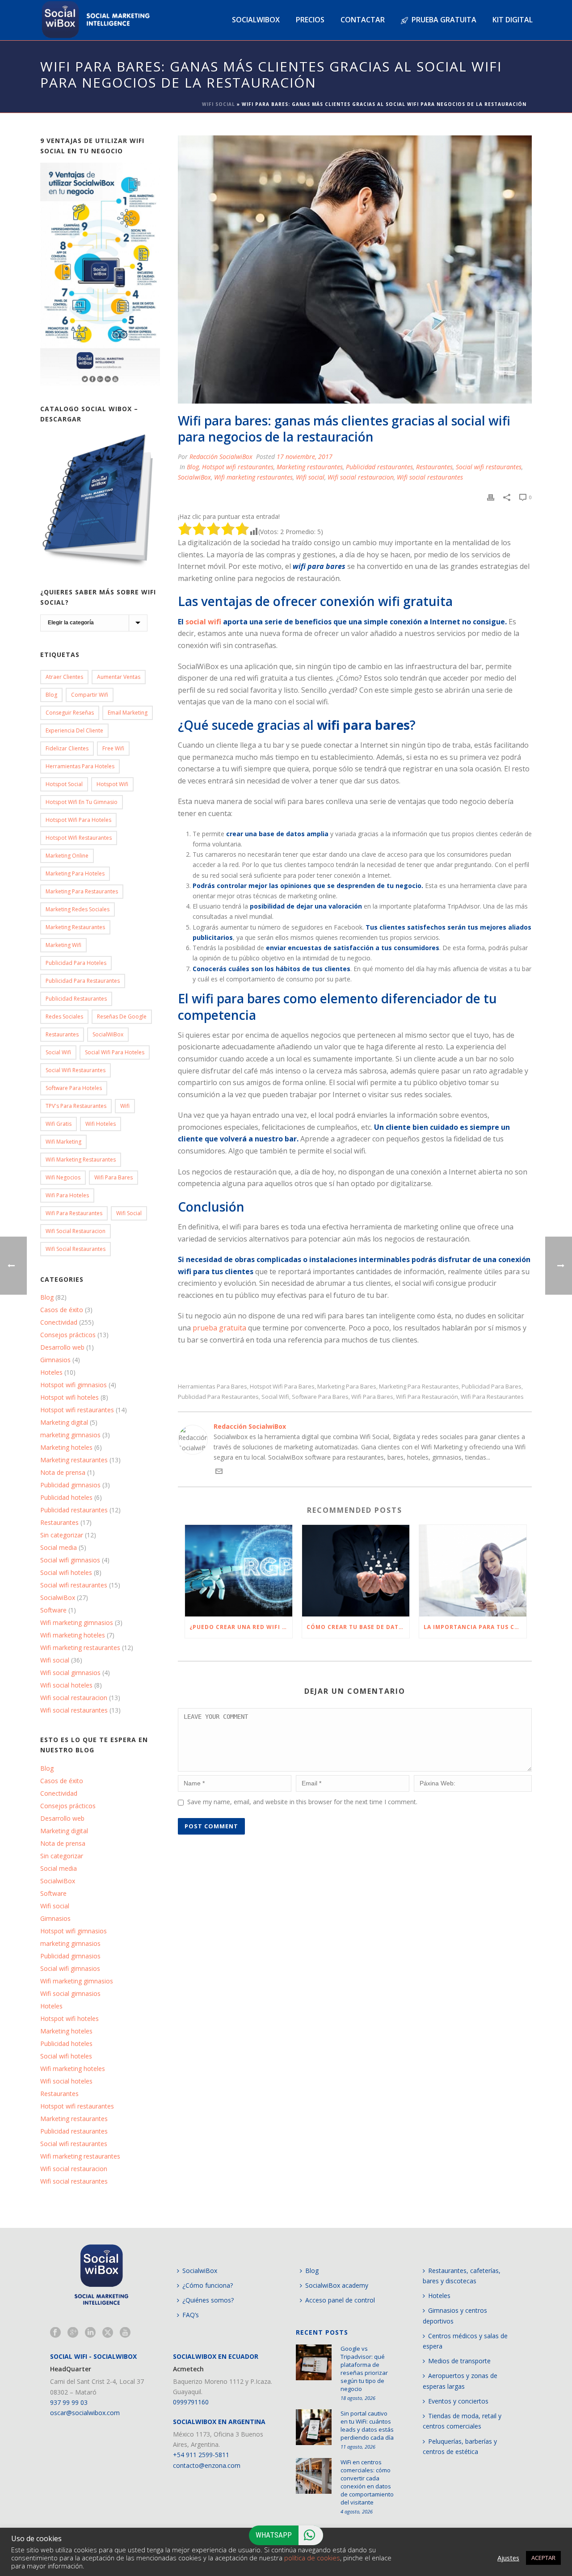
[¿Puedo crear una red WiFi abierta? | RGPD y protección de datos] (239, 1571)
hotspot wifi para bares (282, 1387)
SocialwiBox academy (337, 2285)
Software (53, 1610)
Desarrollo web (62, 1347)
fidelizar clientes (67, 748)
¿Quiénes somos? (208, 2300)
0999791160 (191, 2402)
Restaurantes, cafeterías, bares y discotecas (462, 2276)
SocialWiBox (108, 1034)
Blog (193, 467)
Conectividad (59, 1322)
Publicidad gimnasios (70, 1485)
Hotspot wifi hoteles (69, 1397)
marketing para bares (347, 1387)
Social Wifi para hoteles (115, 1052)
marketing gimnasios (70, 1435)
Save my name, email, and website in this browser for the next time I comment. (302, 1802)
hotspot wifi (112, 784)
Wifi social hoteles (66, 1685)
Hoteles (51, 1372)
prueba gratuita (219, 1328)
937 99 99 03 (69, 2402)
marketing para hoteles (75, 873)
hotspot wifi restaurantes (79, 838)
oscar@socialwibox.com (85, 2413)
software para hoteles (74, 1088)
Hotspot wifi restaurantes (238, 467)
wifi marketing (63, 1142)
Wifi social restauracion (361, 477)
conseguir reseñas (70, 713)
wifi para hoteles (67, 1195)
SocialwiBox (194, 477)
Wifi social (310, 477)
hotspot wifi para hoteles (78, 820)
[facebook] (55, 2333)
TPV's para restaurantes (76, 1106)
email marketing (128, 713)
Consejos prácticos (68, 1335)
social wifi (203, 622)
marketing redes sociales (78, 909)
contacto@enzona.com (207, 2465)
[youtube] (125, 2333)
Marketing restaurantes (310, 467)
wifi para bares (372, 1397)
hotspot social (64, 784)
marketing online (67, 856)
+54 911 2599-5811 (201, 2455)
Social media (59, 1548)
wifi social (129, 1213)
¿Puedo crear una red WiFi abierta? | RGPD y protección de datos (241, 1627)
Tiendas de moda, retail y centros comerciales (462, 2421)
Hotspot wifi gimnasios (74, 1385)
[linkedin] (90, 2333)
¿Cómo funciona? (208, 2285)
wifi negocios (63, 1177)
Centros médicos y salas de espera (465, 2341)
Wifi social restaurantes (430, 477)
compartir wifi (90, 695)
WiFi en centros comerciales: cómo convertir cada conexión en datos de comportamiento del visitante (367, 2482)
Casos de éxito (62, 1310)
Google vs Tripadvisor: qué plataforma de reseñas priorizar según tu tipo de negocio (364, 2369)
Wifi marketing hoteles (73, 1635)
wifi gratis (59, 1124)
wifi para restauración (427, 1397)
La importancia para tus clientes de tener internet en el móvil (475, 1627)
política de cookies (312, 2558)
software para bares (320, 1397)
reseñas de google (122, 1017)
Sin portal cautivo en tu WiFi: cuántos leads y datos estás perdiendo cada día (367, 2425)
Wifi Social (219, 104)
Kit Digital (513, 20)
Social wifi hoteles (66, 1573)
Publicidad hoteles (66, 1498)
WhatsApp (274, 2535)
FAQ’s (191, 2315)
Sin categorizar (62, 1535)
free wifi (113, 748)
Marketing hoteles (66, 1448)
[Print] (491, 497)
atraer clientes (64, 677)
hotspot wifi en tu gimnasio (82, 802)
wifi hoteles (101, 1124)
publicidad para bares (492, 1387)
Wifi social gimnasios (70, 1673)
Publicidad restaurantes (379, 467)
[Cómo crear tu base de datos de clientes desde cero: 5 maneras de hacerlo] (356, 1571)
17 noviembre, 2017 (305, 457)
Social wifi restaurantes (489, 467)
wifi (125, 1106)
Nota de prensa (63, 1473)
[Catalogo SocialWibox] (100, 500)
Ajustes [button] (508, 2558)
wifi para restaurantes (492, 1397)
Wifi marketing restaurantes (253, 477)
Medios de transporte (459, 2361)
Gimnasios (55, 1360)
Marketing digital (64, 1423)
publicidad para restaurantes (218, 1397)
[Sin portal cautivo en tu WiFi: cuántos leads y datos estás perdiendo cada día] (314, 2427)
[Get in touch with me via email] (219, 1472)
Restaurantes (434, 467)
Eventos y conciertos (458, 2401)
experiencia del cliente (74, 730)
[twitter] (108, 2333)
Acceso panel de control (340, 2300)
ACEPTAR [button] (543, 2558)
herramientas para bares (212, 1387)
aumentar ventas (119, 677)
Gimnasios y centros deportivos (455, 2315)
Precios (310, 20)
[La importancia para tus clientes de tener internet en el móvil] (473, 1571)
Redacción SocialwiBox (221, 457)
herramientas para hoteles (80, 766)
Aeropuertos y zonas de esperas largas (460, 2381)
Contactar (363, 20)
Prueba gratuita (444, 20)
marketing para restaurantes (419, 1387)
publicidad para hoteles (76, 963)
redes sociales (64, 1017)
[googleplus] (73, 2333)
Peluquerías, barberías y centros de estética (460, 2446)
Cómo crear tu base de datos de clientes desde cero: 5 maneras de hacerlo (358, 1627)
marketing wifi (63, 945)
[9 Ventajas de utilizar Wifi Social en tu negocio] (100, 274)
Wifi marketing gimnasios (77, 1623)
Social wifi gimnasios (70, 1560)
